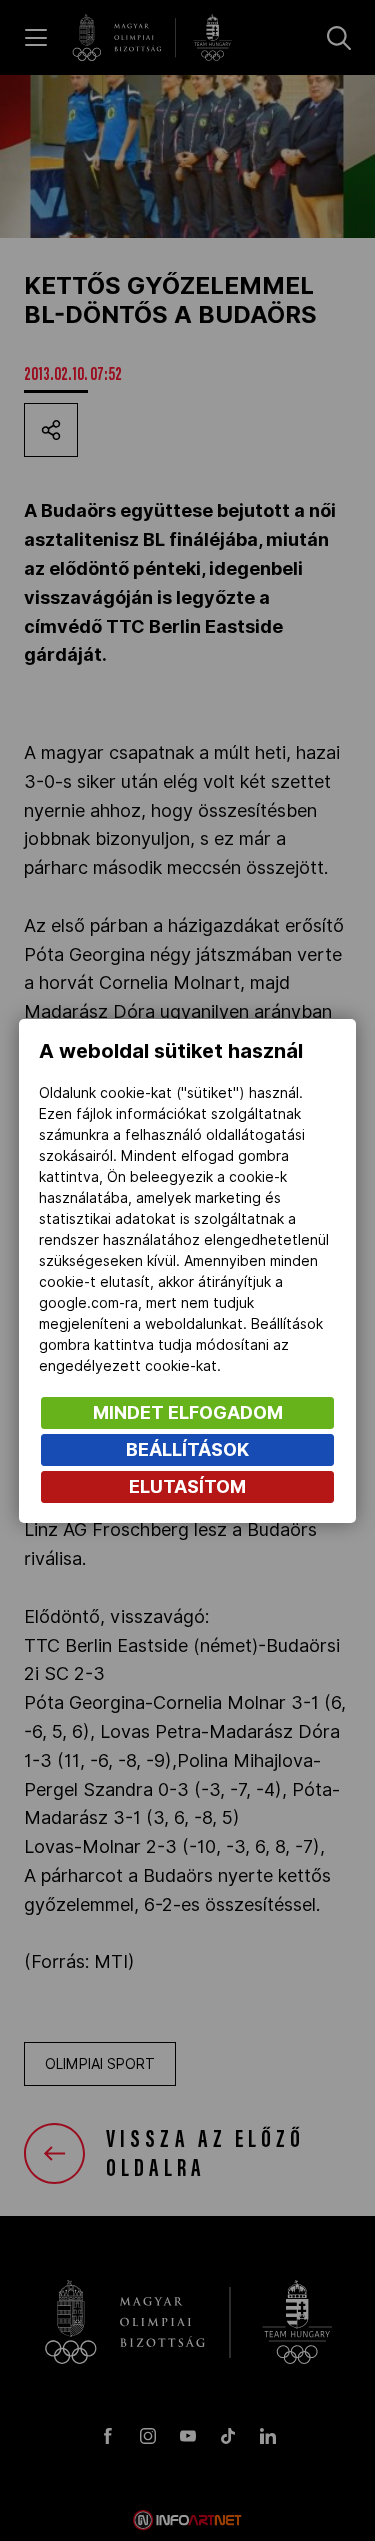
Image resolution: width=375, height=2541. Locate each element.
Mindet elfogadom (188, 1412)
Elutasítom (187, 1486)
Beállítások (187, 1449)
